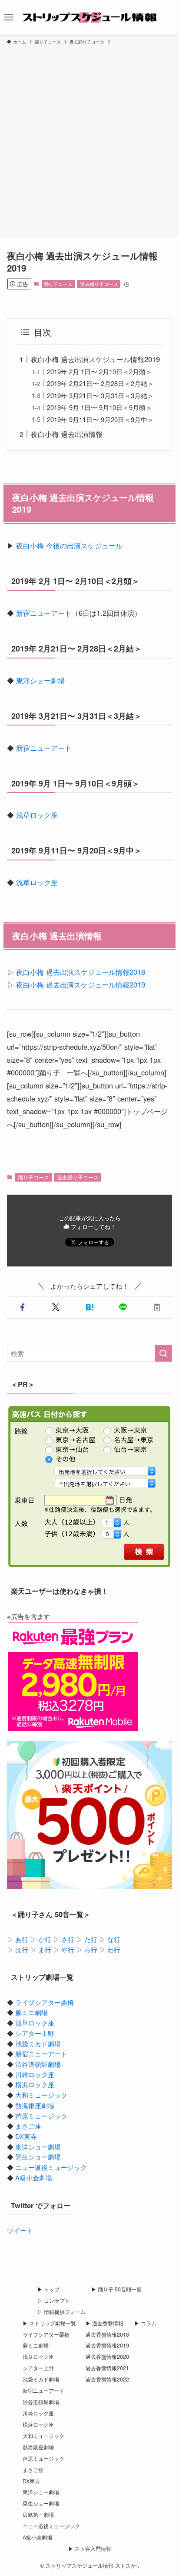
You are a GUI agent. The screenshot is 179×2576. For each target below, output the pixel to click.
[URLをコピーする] (157, 1308)
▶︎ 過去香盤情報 (104, 2323)
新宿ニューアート (44, 613)
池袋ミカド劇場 (38, 2044)
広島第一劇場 (38, 2515)
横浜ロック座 (35, 2084)
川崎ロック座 (35, 2074)
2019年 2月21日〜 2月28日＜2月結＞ (100, 383)
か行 (45, 1939)
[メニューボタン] (9, 17)
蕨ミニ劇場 (31, 2012)
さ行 (68, 1939)
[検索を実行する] (163, 1353)
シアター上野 (35, 2033)
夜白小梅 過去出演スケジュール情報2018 (81, 972)
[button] (22, 1308)
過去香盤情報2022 (107, 2379)
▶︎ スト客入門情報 (90, 2549)
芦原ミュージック (41, 2116)
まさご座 (28, 2126)
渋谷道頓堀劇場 (38, 2064)
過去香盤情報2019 (107, 2345)
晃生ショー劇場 (38, 2157)
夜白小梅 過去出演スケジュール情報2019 (95, 359)
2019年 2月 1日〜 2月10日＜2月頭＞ (99, 371)
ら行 (91, 1950)
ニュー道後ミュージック (51, 2167)
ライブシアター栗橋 (45, 2002)
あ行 (22, 1939)
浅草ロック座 (37, 815)
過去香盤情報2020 (107, 2357)
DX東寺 (26, 2136)
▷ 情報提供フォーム (61, 2312)
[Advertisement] (89, 139)
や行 (68, 1950)
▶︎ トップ (48, 2289)
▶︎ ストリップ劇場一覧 (49, 2323)
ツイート (20, 2230)
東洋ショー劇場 (40, 680)
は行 (22, 1950)
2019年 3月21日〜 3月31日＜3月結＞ (100, 395)
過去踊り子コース (99, 284)
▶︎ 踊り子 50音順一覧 (116, 2289)
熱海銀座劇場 (35, 2105)
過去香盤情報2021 (107, 2368)
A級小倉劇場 (34, 2178)
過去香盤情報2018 (107, 2334)
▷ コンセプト (54, 2301)
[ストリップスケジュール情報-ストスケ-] (89, 17)
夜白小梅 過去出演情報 (67, 434)
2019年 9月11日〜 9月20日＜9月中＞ (100, 419)
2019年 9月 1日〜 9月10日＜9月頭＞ (99, 407)
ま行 (45, 1950)
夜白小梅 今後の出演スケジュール (69, 545)
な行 (114, 1939)
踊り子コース (58, 284)
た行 (91, 1939)
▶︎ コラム (145, 2323)
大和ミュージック (41, 2095)
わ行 (114, 1950)
